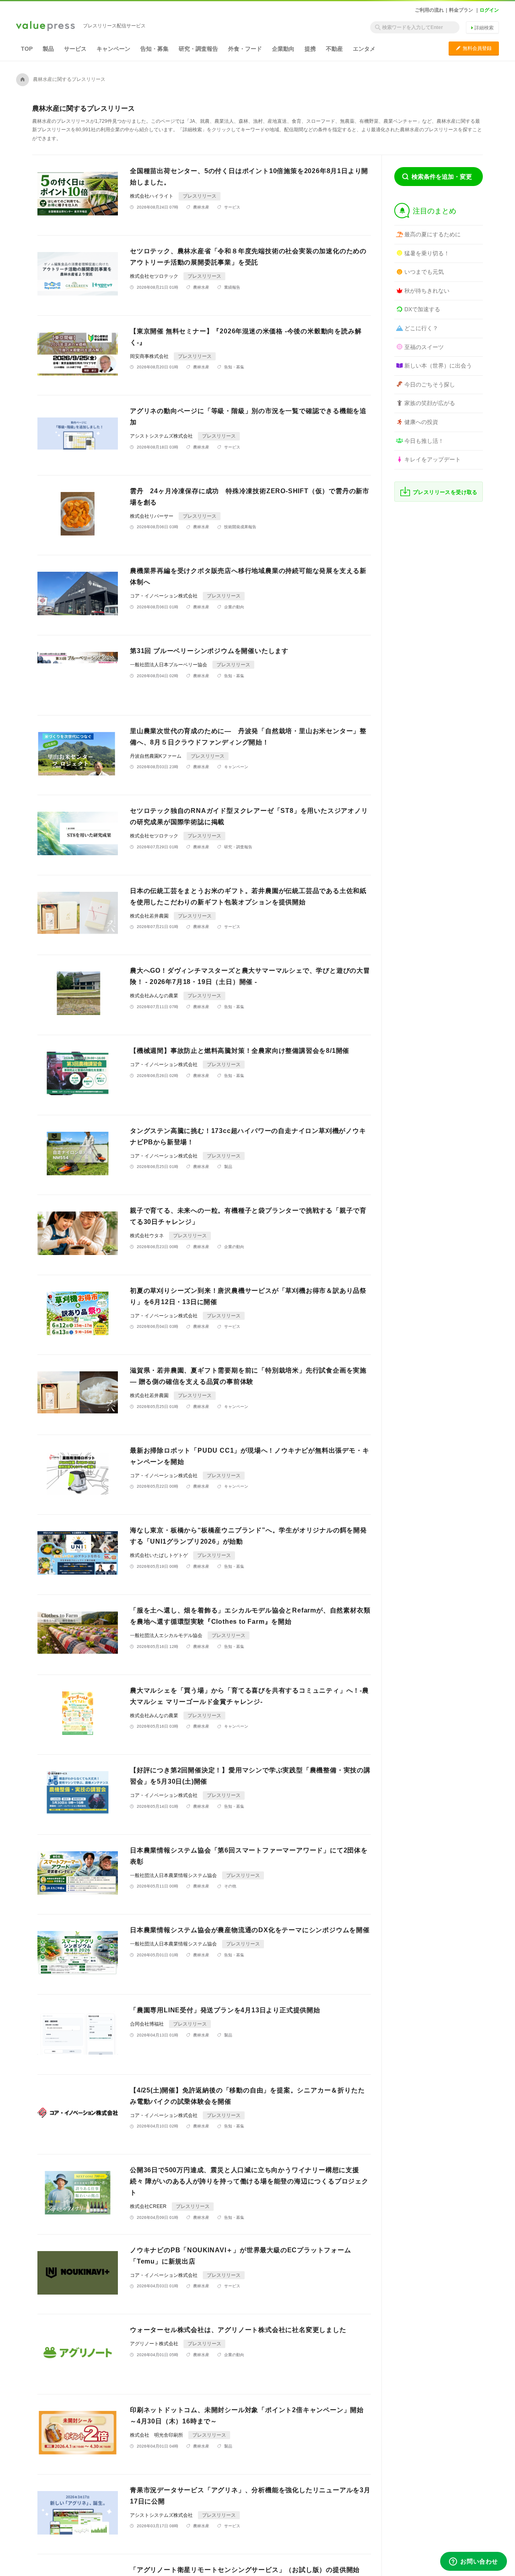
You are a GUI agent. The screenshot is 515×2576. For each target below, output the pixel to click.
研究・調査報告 (198, 49)
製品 (48, 49)
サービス (75, 49)
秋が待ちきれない (427, 291)
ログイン (489, 10)
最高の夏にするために (433, 234)
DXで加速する (422, 309)
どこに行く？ (421, 328)
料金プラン (461, 10)
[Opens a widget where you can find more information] (474, 2562)
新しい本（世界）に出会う (438, 366)
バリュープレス (45, 27)
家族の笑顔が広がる (430, 403)
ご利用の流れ (429, 10)
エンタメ (364, 49)
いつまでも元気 (424, 272)
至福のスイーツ (424, 347)
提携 (310, 49)
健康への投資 (421, 422)
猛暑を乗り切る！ (427, 253)
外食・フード (245, 49)
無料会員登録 (474, 48)
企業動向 (283, 49)
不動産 (334, 49)
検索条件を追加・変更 (442, 177)
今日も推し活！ (424, 441)
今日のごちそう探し (430, 385)
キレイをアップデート (433, 459)
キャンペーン (113, 49)
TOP (27, 49)
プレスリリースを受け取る (445, 492)
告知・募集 (154, 49)
